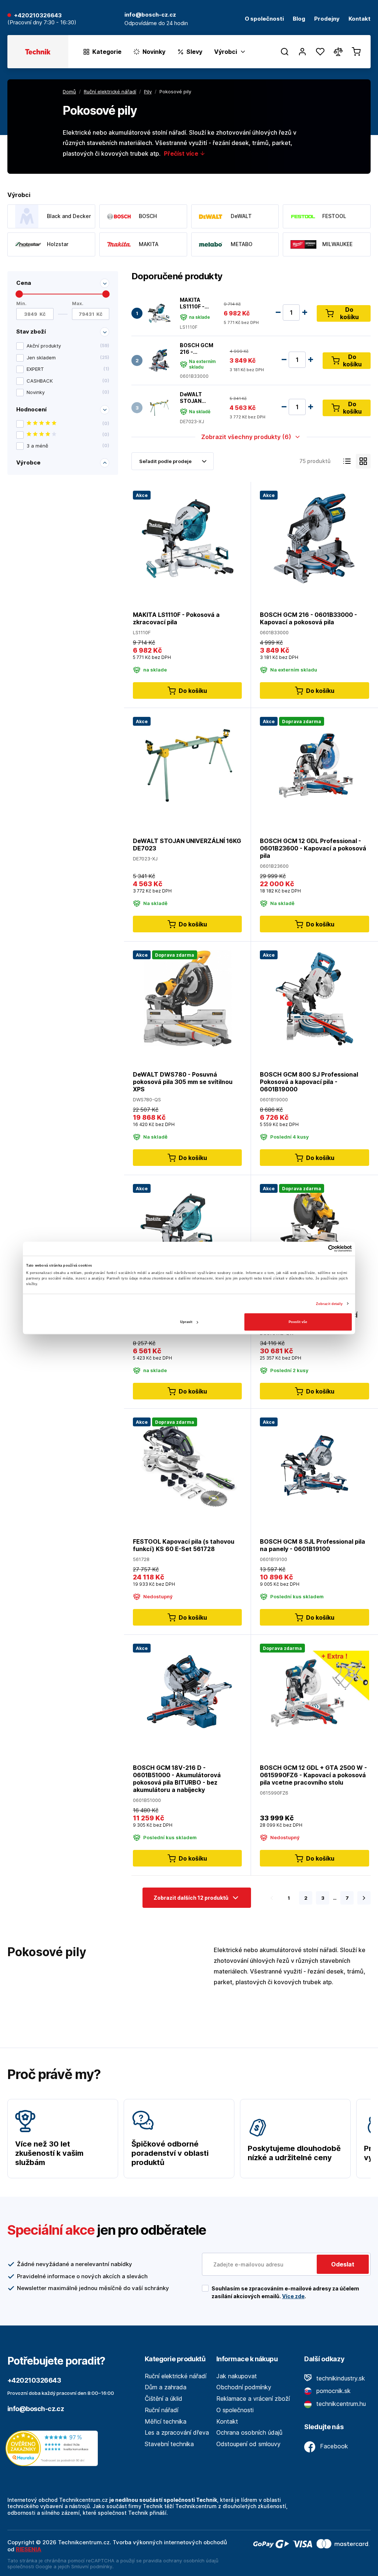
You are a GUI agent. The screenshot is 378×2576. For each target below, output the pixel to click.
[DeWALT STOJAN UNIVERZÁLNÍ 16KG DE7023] (159, 408)
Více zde (293, 2296)
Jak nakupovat (237, 2376)
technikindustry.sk (340, 2378)
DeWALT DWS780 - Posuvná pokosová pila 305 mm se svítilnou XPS (183, 1082)
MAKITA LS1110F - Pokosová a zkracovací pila (194, 303)
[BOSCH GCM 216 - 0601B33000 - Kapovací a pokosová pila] (159, 361)
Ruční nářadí (161, 2410)
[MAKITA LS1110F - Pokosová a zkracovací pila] (159, 313)
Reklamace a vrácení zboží (253, 2399)
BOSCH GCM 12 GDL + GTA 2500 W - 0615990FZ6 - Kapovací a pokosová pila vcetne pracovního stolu (313, 1775)
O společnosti (264, 19)
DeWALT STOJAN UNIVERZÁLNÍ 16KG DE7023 (197, 398)
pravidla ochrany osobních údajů (181, 2561)
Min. (21, 303)
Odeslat (343, 2264)
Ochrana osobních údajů (249, 2432)
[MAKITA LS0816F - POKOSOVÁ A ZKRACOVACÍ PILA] (187, 1231)
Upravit (186, 1322)
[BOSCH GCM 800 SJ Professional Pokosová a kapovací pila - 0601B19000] (315, 998)
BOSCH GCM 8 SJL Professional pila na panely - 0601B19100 (312, 1545)
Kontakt (360, 19)
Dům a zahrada (166, 2387)
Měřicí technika (166, 2421)
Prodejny (327, 19)
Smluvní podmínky (92, 2566)
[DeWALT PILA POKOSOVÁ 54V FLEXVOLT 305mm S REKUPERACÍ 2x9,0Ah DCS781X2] (315, 1231)
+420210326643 (38, 16)
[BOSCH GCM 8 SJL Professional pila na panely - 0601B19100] (315, 1465)
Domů (69, 91)
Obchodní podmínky (244, 2387)
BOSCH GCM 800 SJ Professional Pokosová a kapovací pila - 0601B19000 (309, 1082)
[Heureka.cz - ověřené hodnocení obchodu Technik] (54, 2448)
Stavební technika (169, 2444)
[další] (364, 1898)
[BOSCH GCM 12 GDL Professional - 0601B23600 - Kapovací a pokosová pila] (315, 764)
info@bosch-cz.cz (36, 2409)
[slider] (19, 294)
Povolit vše (298, 1322)
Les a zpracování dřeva (177, 2432)
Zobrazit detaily (329, 1303)
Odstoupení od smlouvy (248, 2444)
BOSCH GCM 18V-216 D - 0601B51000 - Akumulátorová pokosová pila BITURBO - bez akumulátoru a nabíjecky (177, 1779)
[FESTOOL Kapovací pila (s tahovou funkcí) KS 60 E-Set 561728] (187, 1465)
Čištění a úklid (164, 2399)
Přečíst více (182, 153)
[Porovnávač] (338, 52)
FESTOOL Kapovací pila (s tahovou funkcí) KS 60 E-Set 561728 (184, 1545)
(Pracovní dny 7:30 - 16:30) (42, 23)
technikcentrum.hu (340, 2404)
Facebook (333, 2446)
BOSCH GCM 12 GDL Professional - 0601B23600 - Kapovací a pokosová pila (313, 848)
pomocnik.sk (333, 2391)
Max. (78, 303)
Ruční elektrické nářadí (176, 2376)
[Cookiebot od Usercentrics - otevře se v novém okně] (319, 1249)
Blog (299, 19)
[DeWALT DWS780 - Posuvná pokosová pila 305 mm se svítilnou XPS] (187, 998)
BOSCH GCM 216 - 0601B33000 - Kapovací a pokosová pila (197, 348)
